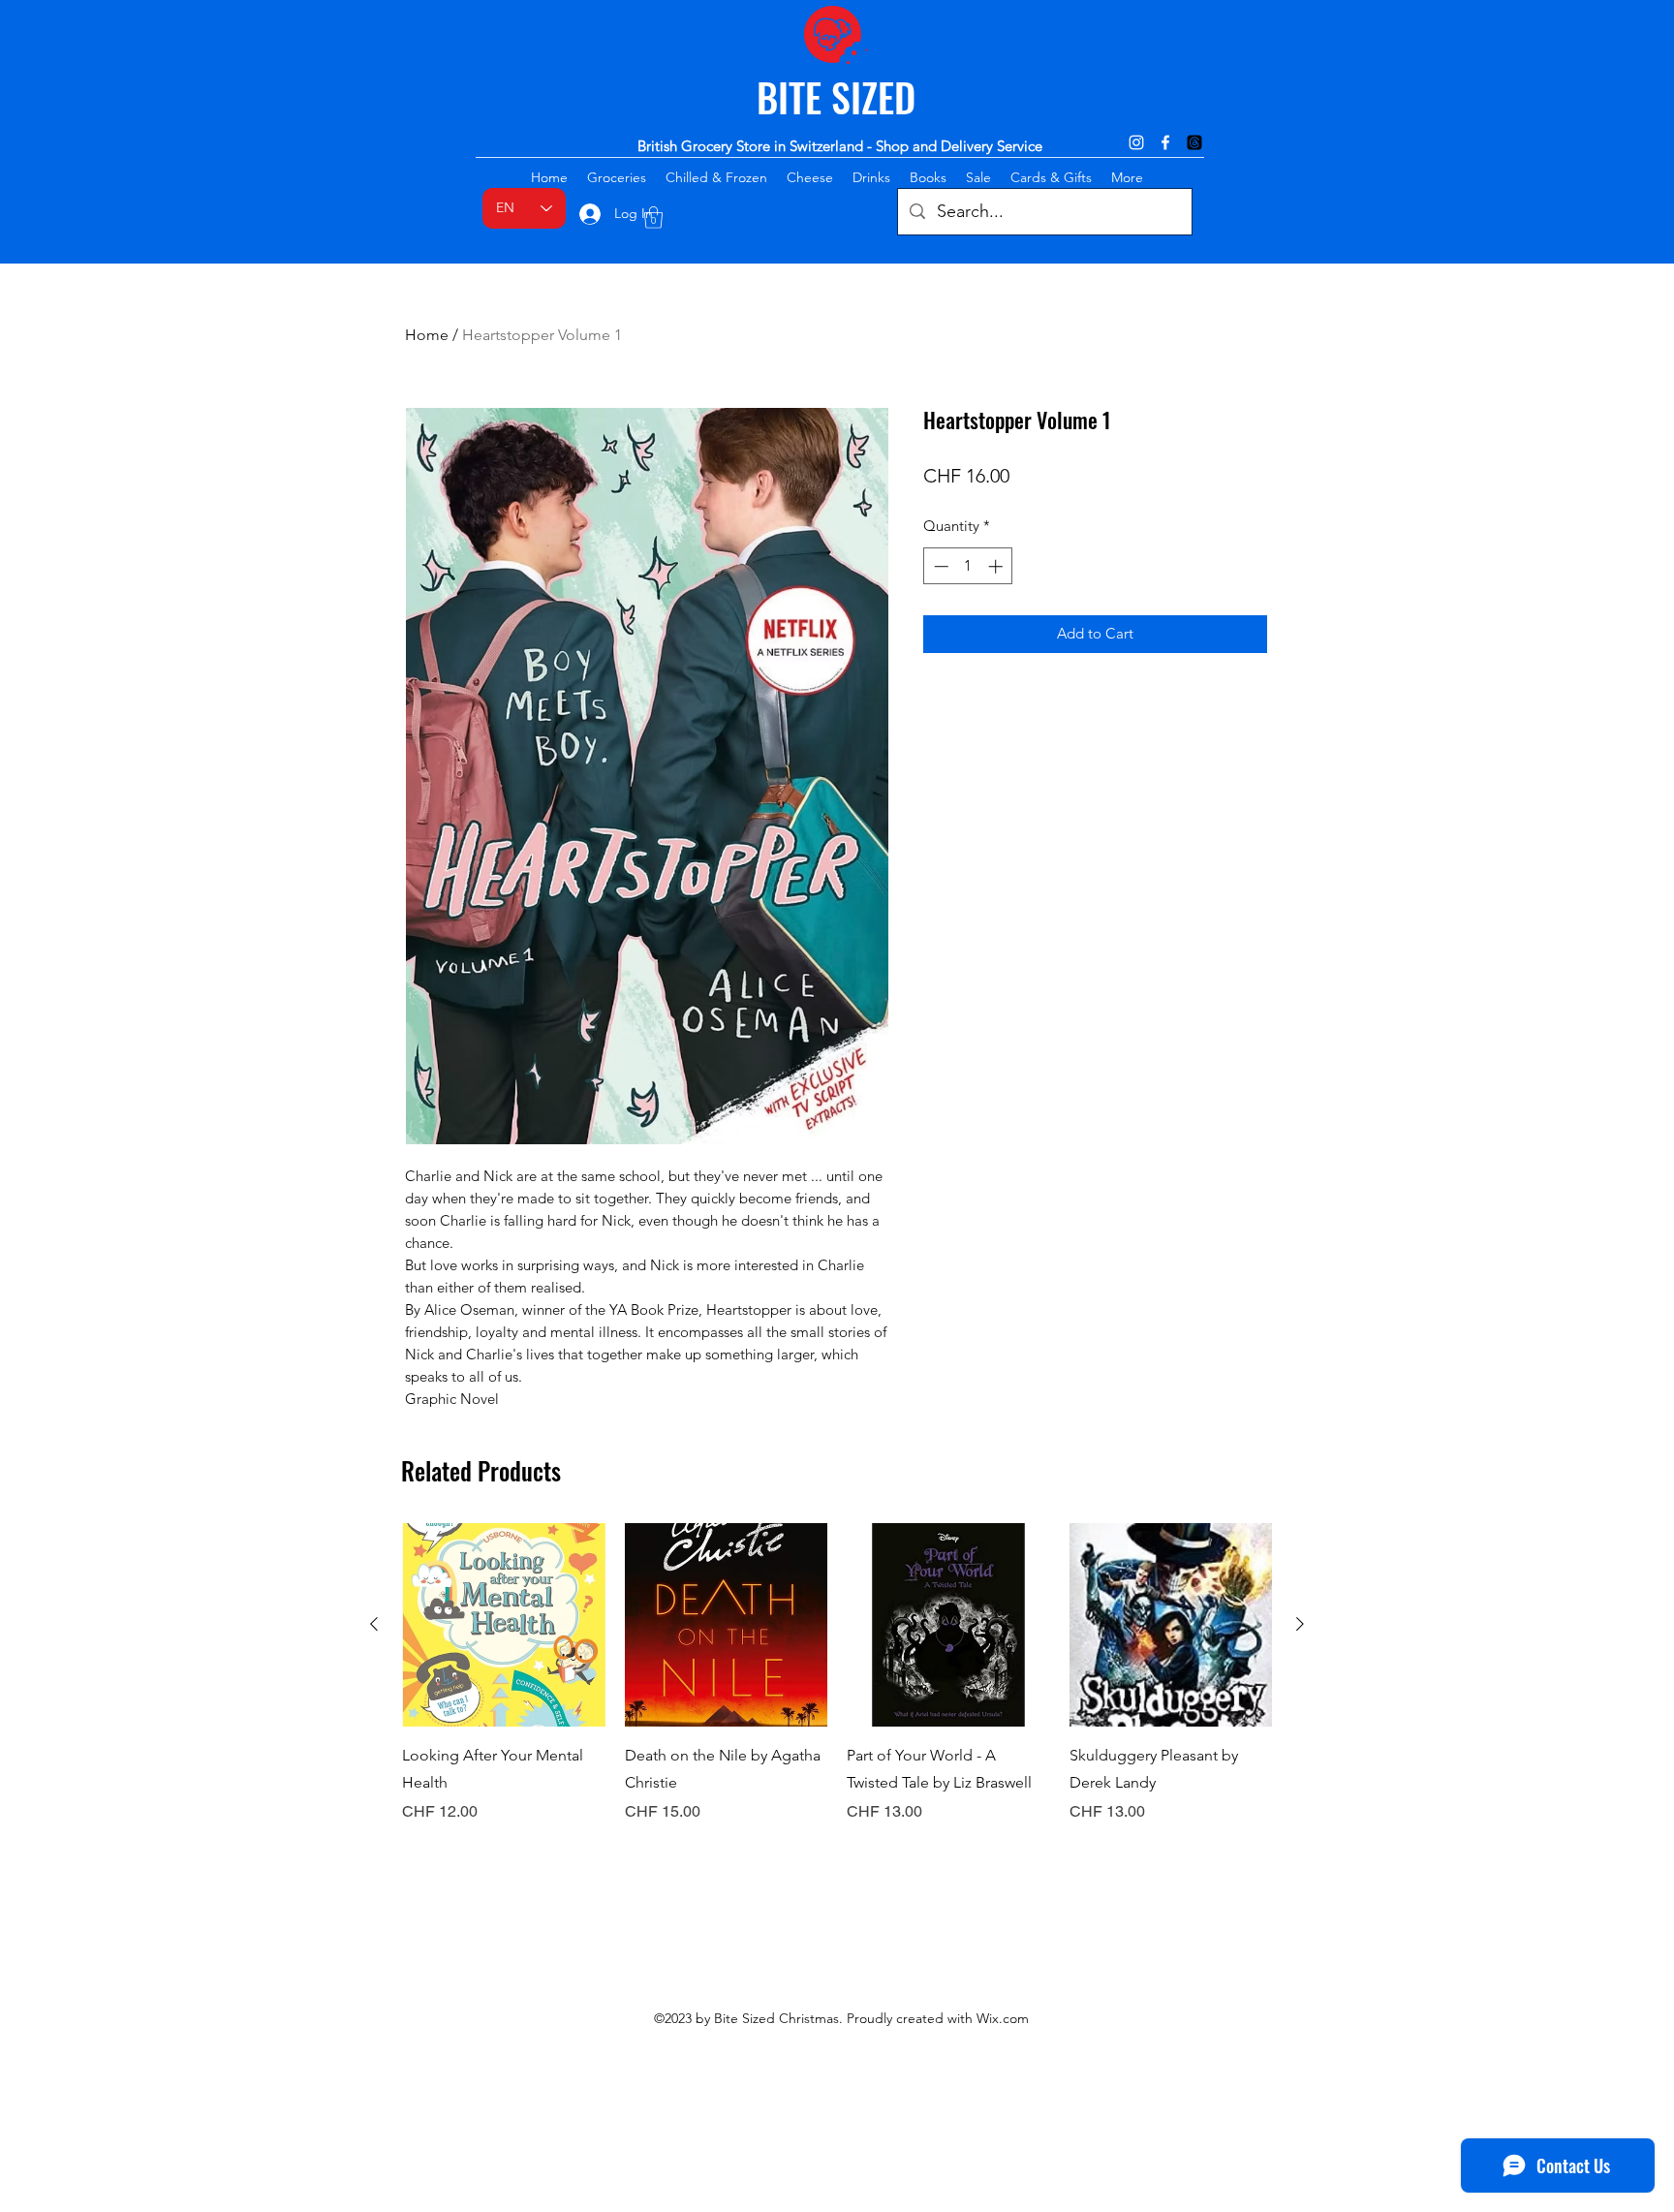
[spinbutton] (968, 566)
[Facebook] (1165, 142)
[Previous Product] (374, 1624)
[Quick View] (504, 1625)
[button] (653, 218)
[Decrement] (939, 566)
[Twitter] (1194, 142)
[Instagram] (1136, 142)
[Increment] (997, 566)
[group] (837, 1687)
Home (427, 335)
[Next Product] (1300, 1624)
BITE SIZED (836, 97)
